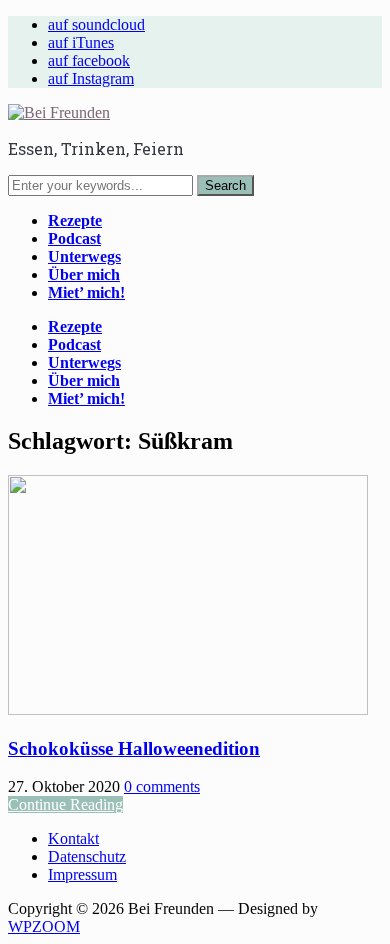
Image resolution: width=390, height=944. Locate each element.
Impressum (82, 874)
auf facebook (89, 60)
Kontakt (73, 838)
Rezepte (75, 220)
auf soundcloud (96, 24)
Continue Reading (65, 804)
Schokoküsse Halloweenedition (134, 748)
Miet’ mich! (86, 292)
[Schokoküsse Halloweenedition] (188, 709)
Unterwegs (84, 256)
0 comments (162, 786)
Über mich (84, 274)
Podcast (74, 238)
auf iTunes (81, 42)
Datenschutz (87, 856)
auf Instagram (91, 78)
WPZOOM (44, 926)
